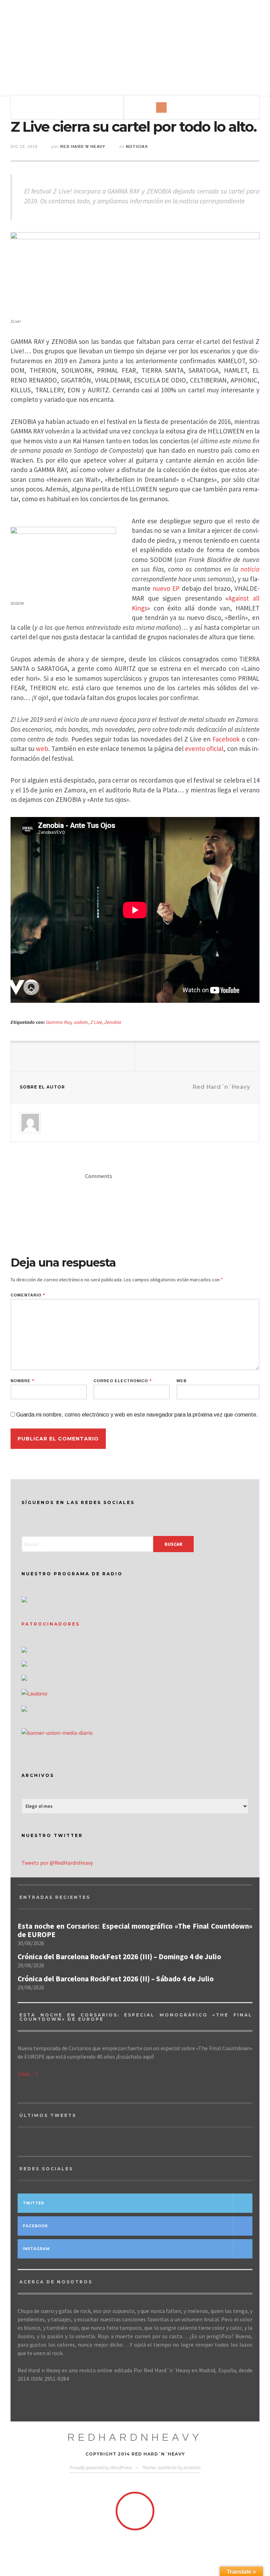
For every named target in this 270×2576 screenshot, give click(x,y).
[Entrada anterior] (73, 1057)
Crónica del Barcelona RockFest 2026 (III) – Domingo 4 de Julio (119, 1957)
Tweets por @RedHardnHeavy (57, 1863)
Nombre (22, 1381)
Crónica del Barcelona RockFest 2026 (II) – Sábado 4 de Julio (116, 1979)
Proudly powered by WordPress (101, 2467)
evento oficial (204, 748)
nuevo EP (166, 588)
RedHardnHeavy (135, 2437)
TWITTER (34, 2203)
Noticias (137, 146)
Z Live (96, 1022)
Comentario (28, 1295)
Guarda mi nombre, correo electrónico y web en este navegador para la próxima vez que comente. (137, 1415)
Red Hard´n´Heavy (83, 146)
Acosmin (192, 2467)
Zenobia (113, 1022)
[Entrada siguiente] (197, 1057)
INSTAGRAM (36, 2249)
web (42, 748)
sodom (81, 1022)
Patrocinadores (51, 1624)
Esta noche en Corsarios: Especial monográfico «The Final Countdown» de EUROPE (135, 1930)
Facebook (226, 739)
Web (182, 1381)
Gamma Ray (59, 1022)
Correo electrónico (123, 1381)
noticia (250, 569)
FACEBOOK (36, 2226)
